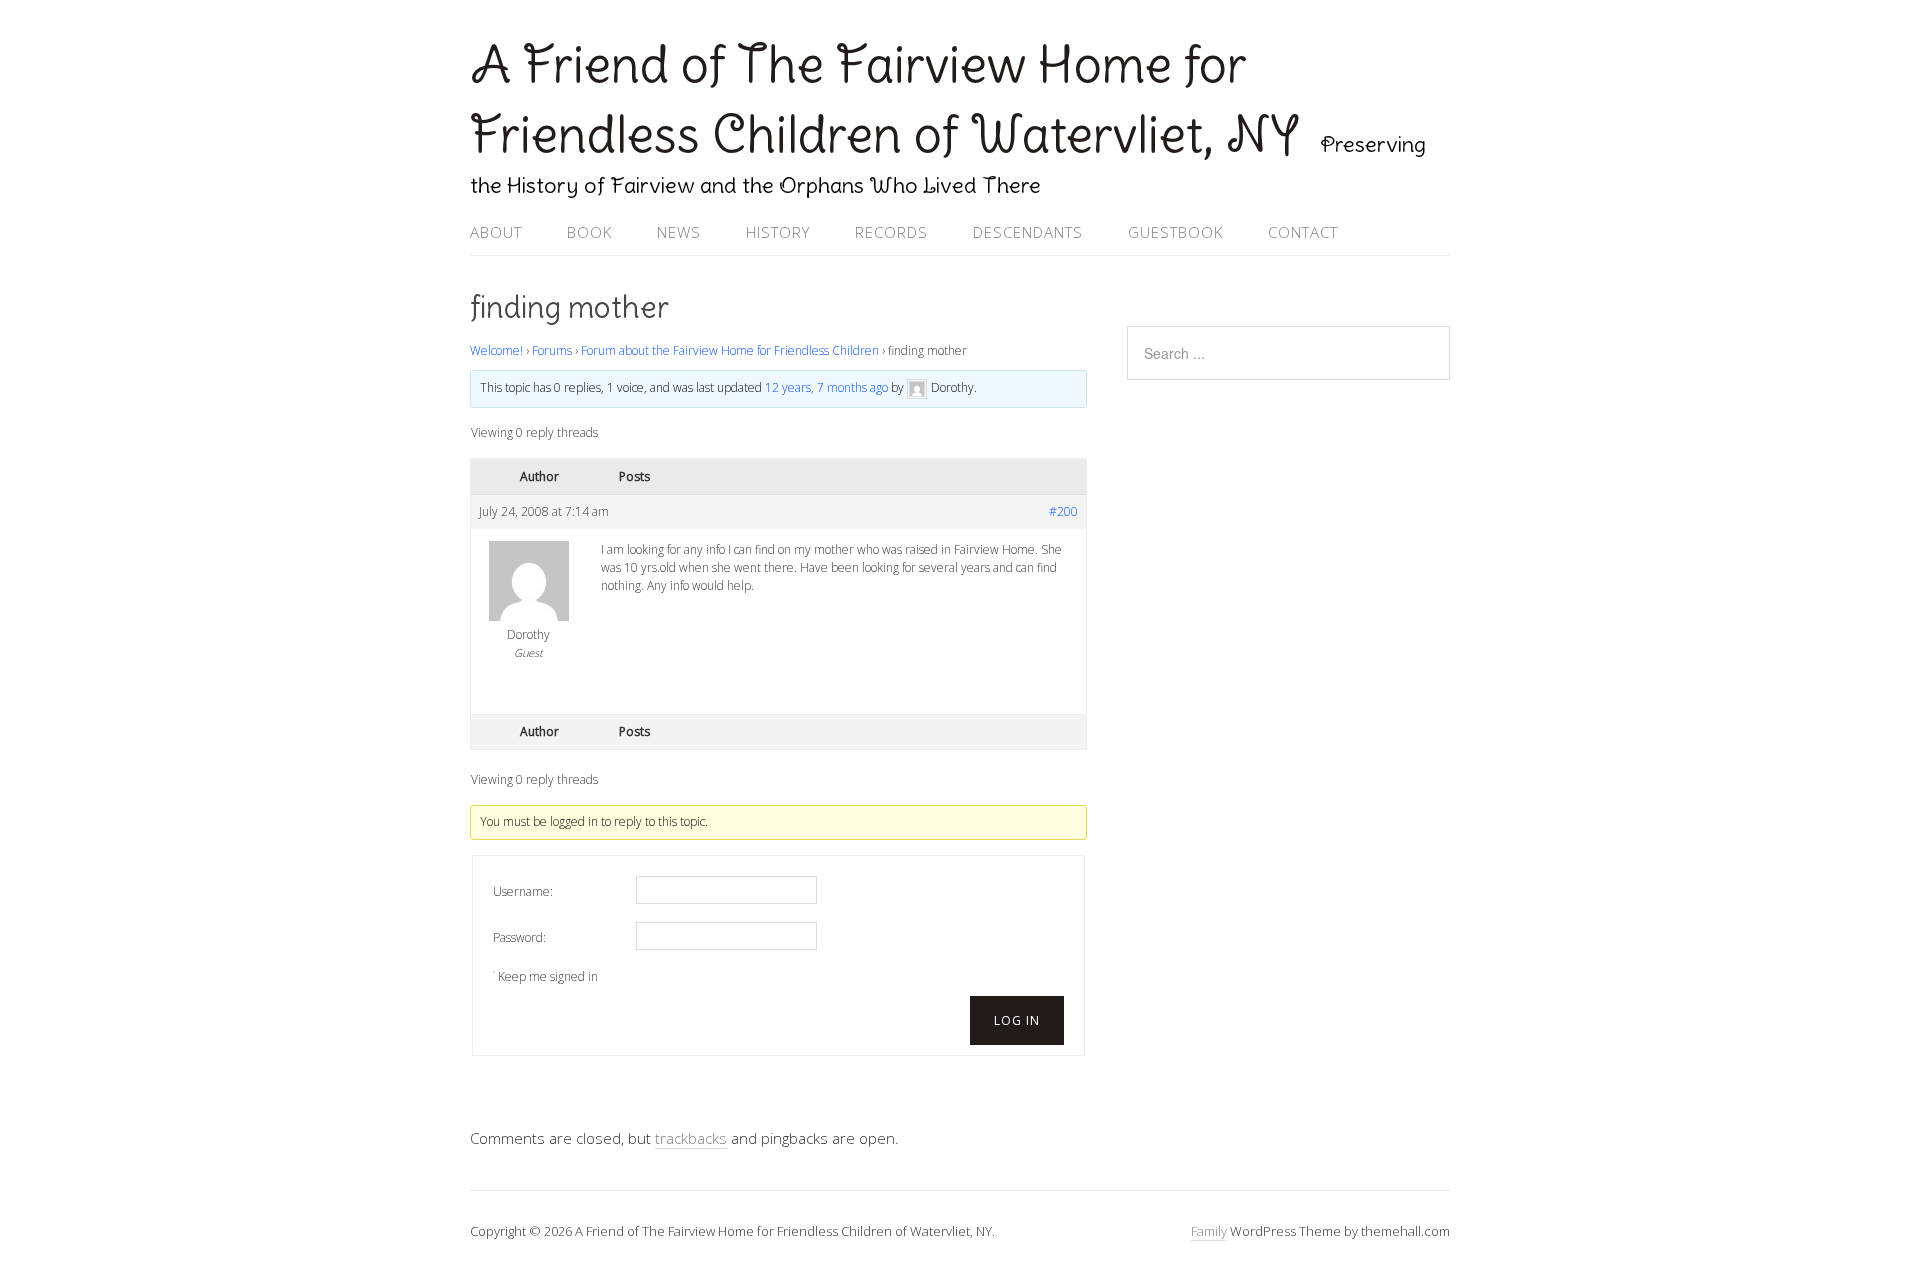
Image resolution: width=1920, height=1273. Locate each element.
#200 (1063, 511)
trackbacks (691, 1138)
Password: (519, 937)
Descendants (1028, 232)
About (496, 232)
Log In (1017, 1020)
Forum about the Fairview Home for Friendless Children (730, 350)
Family (1209, 1231)
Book (589, 232)
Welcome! (496, 350)
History (778, 232)
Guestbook (1175, 232)
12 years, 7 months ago (826, 388)
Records (891, 232)
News (679, 232)
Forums (552, 350)
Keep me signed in (548, 976)
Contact (1303, 232)
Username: (523, 891)
